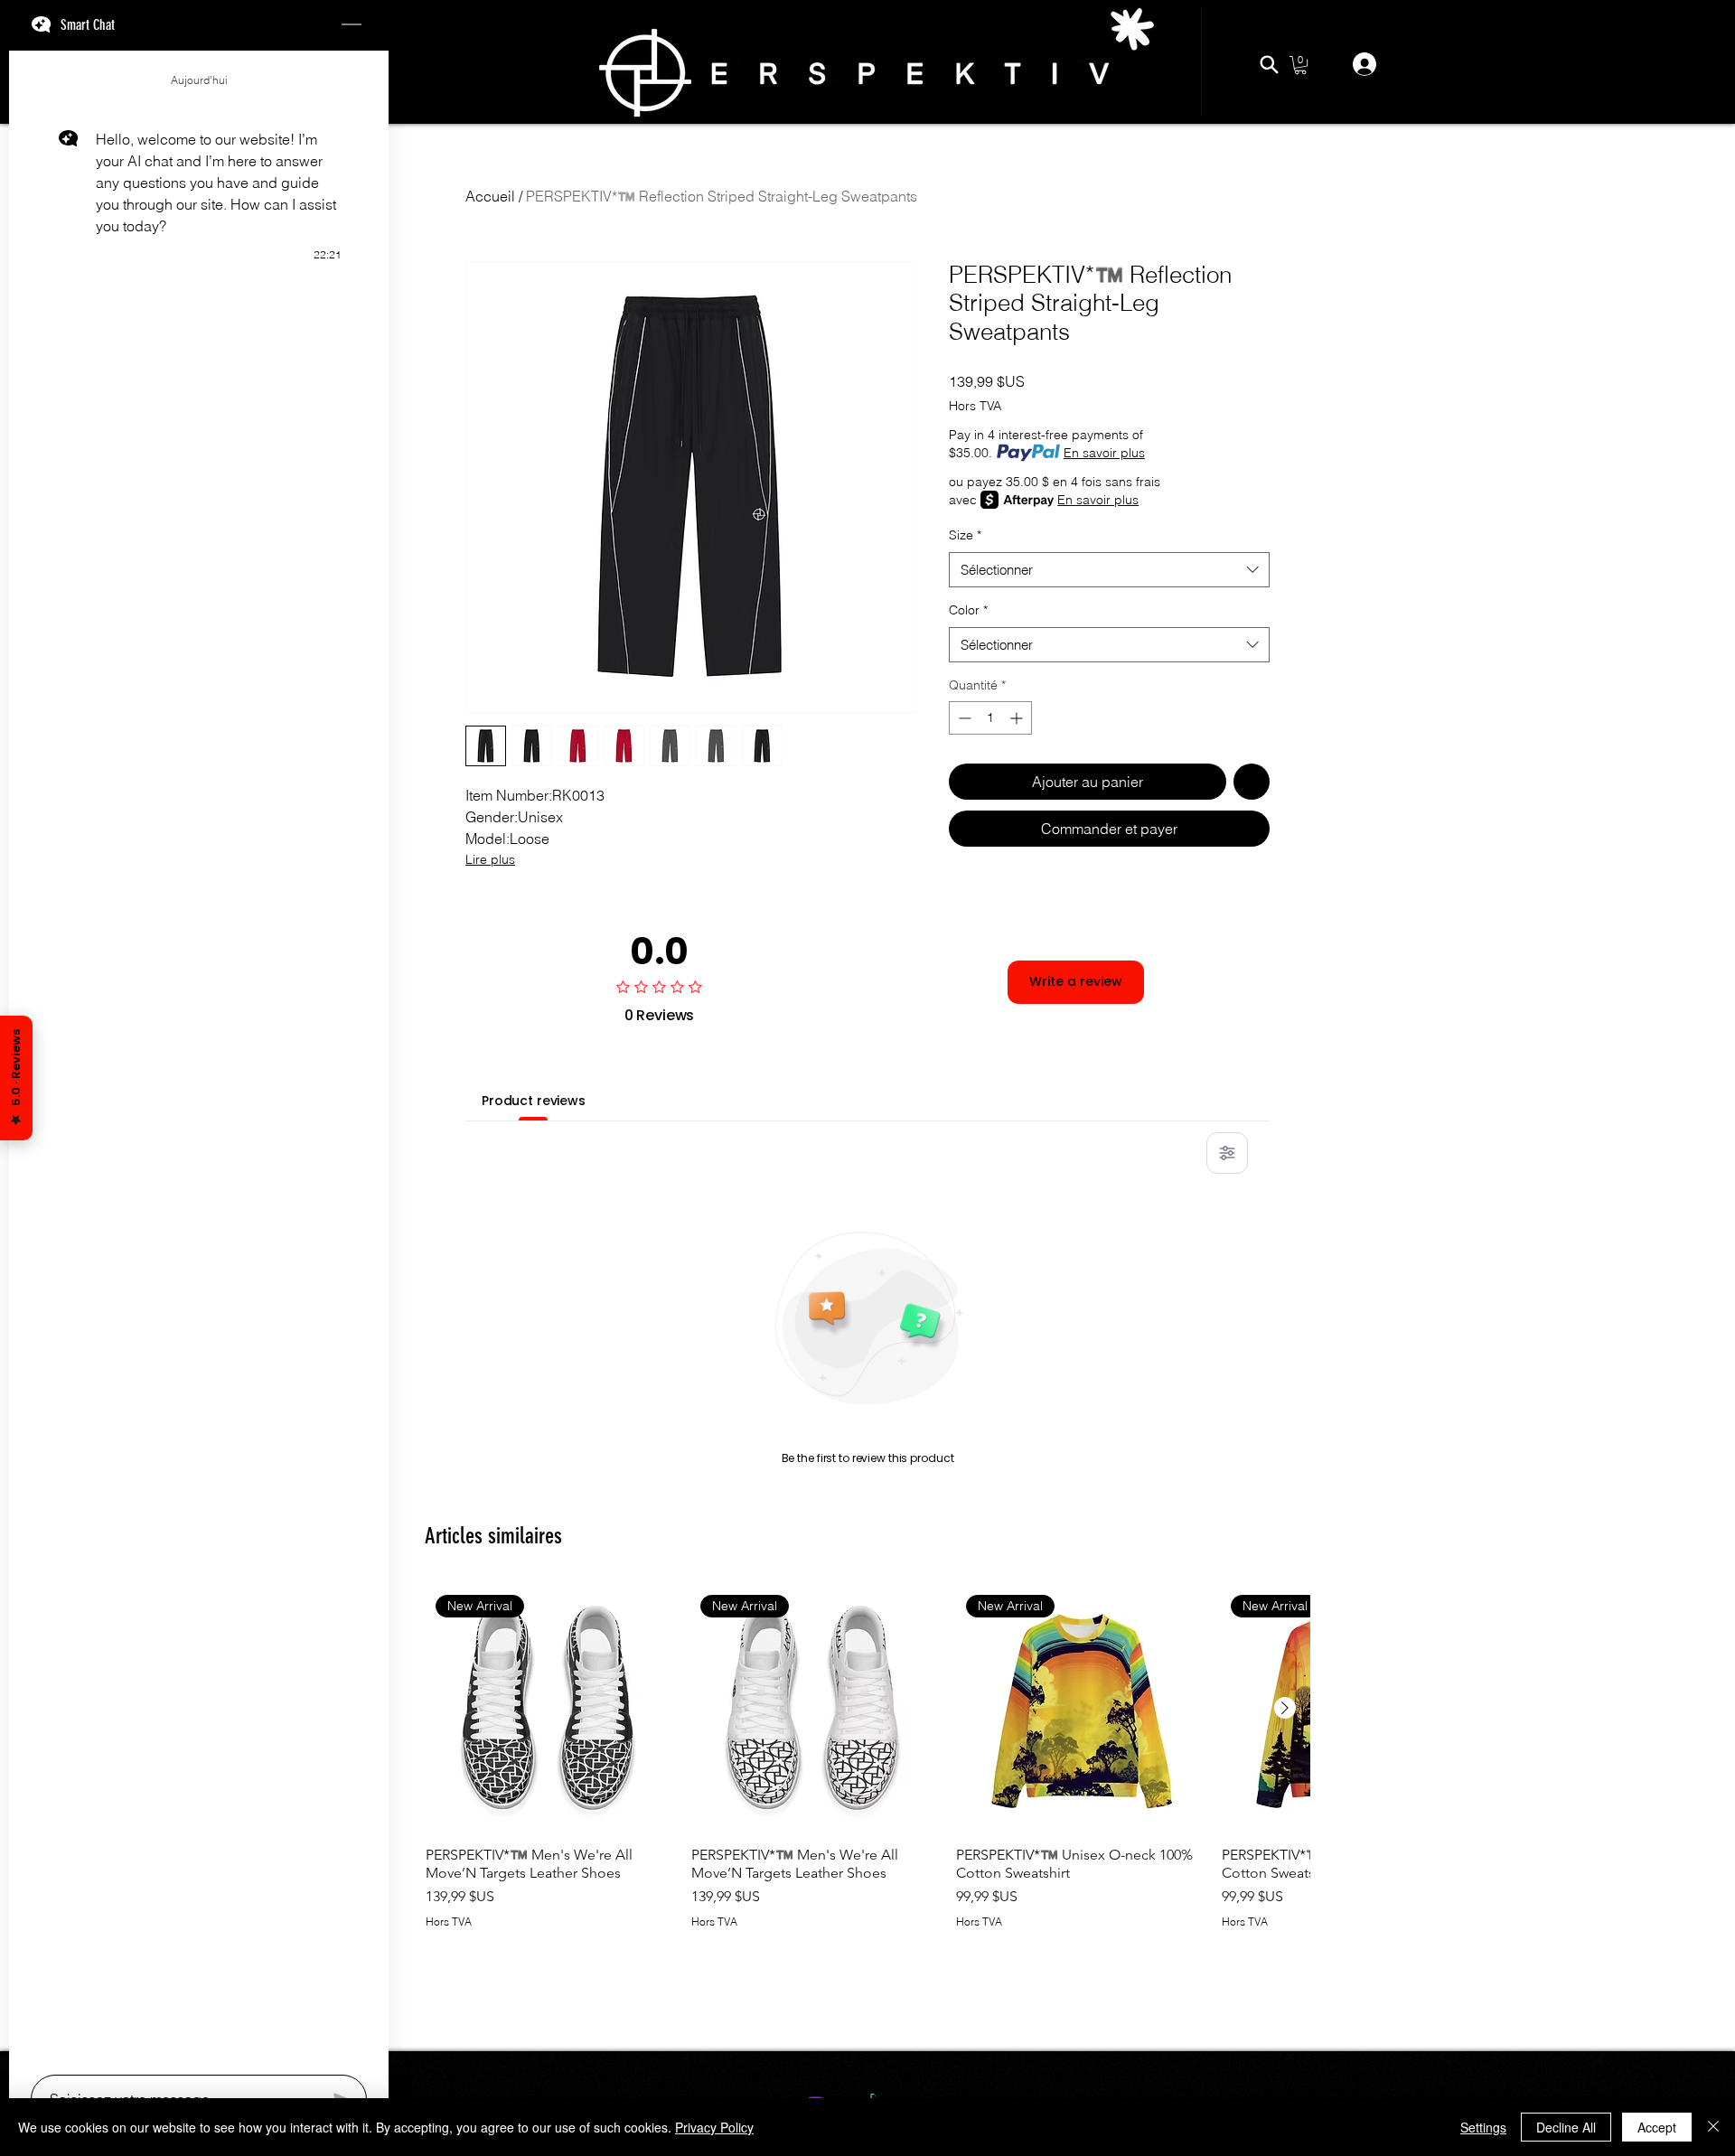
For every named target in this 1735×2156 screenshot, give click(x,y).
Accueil (490, 196)
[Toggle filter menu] (1227, 1153)
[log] (199, 1057)
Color (968, 610)
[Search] (1269, 64)
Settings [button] (1483, 2127)
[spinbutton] (990, 718)
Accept (1657, 2127)
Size (965, 535)
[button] (1300, 65)
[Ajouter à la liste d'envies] (1252, 782)
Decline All (1566, 2127)
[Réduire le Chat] (352, 25)
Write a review (1076, 981)
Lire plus (490, 859)
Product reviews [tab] (534, 1101)
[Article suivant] (1285, 1708)
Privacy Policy (714, 2127)
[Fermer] (1713, 2127)
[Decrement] (963, 718)
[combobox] (1109, 570)
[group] (867, 1781)
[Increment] (1018, 718)
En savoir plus (1104, 453)
